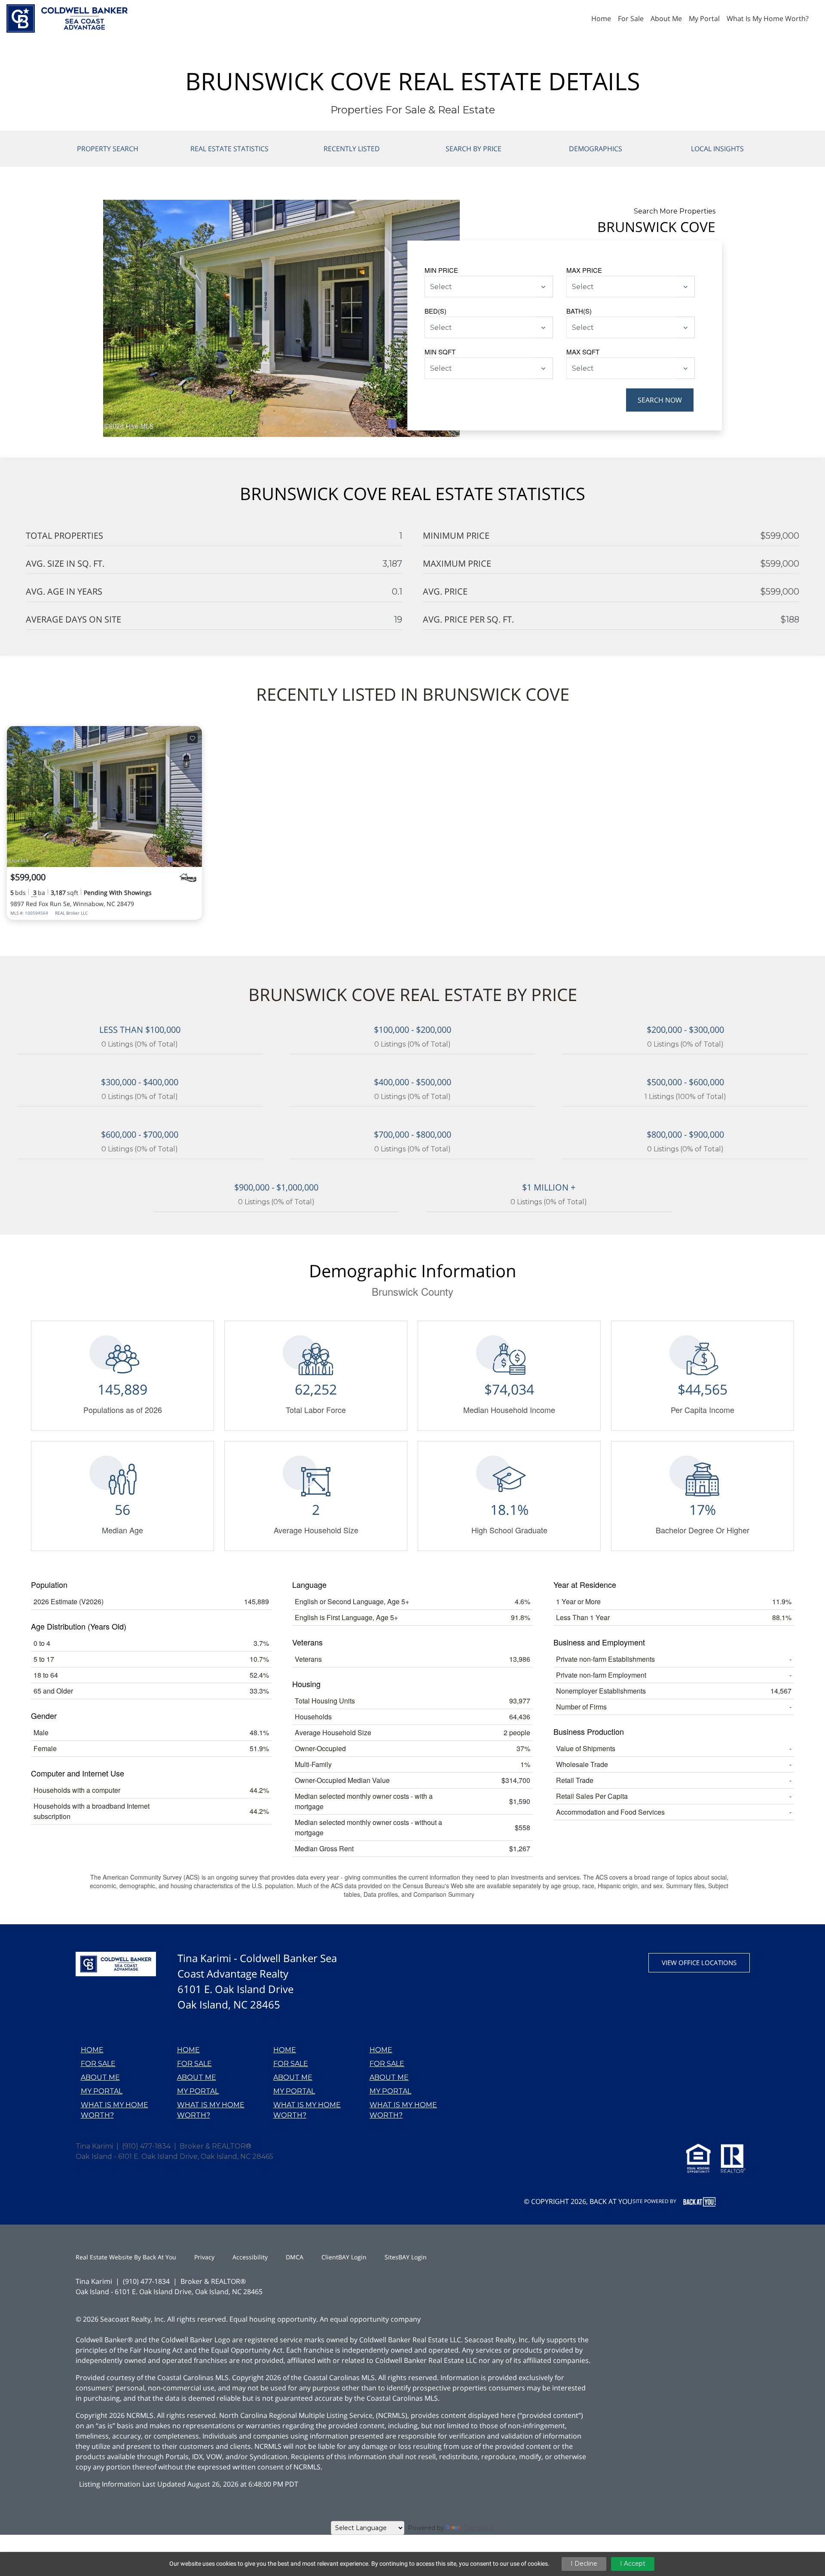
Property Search (108, 149)
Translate (478, 2528)
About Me (100, 2077)
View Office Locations (699, 1963)
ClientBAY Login (344, 2257)
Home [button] (601, 18)
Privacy (204, 2257)
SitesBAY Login (406, 2257)
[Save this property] (192, 738)
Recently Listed (352, 149)
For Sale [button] (631, 18)
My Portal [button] (704, 18)
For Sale (98, 2064)
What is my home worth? (115, 2110)
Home (92, 2050)
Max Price (584, 270)
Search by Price (474, 149)
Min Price (441, 270)
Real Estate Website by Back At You (126, 2257)
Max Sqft (583, 352)
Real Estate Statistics (229, 149)
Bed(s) (435, 311)
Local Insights (717, 149)
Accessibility (250, 2257)
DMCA (295, 2257)
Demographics (596, 149)
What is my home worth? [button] (768, 18)
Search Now (660, 400)
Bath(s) (579, 311)
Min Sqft (440, 352)
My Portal (102, 2091)
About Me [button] (666, 18)
